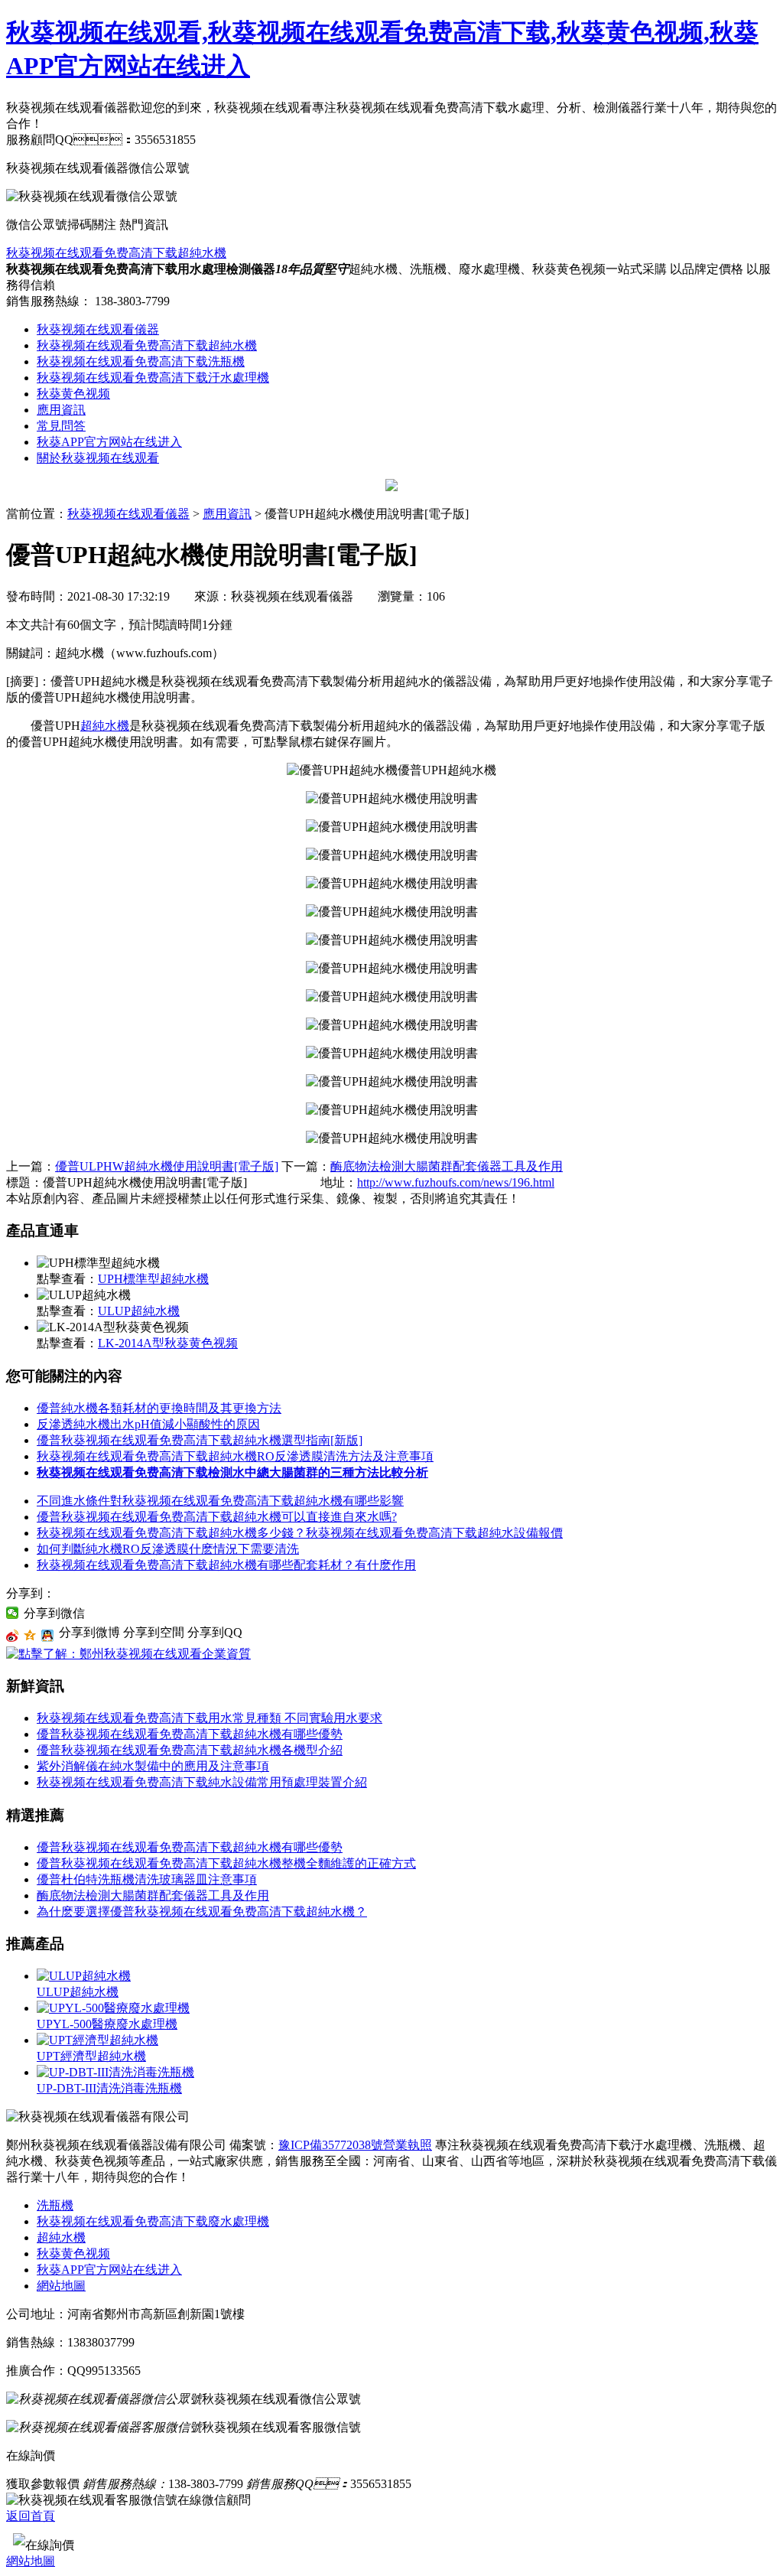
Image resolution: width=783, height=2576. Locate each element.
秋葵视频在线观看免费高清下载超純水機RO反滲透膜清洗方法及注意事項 (235, 1456)
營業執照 (408, 2145)
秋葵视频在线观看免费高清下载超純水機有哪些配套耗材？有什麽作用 (226, 1565)
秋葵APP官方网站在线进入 (109, 442)
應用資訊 (61, 410)
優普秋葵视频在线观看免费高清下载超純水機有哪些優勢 (190, 1734)
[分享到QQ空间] (30, 1636)
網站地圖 (61, 2286)
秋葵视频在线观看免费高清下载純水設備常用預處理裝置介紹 (202, 1782)
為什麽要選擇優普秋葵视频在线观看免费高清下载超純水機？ (202, 1912)
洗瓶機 (55, 2205)
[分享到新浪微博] (13, 1636)
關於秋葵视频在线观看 (98, 458)
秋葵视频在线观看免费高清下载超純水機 (116, 253)
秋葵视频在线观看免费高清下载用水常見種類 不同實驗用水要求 (210, 1718)
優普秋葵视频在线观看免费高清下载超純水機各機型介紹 (190, 1750)
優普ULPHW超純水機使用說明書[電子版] (167, 1166)
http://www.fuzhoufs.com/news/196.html (456, 1182)
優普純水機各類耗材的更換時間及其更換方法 (159, 1408)
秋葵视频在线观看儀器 (98, 329)
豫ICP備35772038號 (331, 2145)
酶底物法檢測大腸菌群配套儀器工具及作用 (447, 1166)
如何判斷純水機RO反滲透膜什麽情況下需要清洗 (168, 1549)
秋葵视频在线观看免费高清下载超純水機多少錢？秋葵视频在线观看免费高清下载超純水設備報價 (300, 1533)
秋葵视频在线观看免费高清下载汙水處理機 (153, 378)
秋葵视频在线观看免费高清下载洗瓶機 (141, 361)
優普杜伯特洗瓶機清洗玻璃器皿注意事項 (147, 1879)
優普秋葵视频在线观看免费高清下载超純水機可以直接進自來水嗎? (217, 1517)
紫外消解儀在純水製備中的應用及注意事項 (153, 1766)
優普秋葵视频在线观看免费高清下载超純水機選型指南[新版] (200, 1440)
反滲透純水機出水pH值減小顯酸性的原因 (148, 1424)
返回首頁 (31, 2516)
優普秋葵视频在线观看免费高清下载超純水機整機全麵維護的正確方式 (226, 1863)
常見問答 (61, 426)
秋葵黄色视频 (73, 394)
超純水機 (105, 726)
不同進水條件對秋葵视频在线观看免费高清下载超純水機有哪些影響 (220, 1501)
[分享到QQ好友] (48, 1636)
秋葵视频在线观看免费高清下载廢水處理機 (153, 2221)
